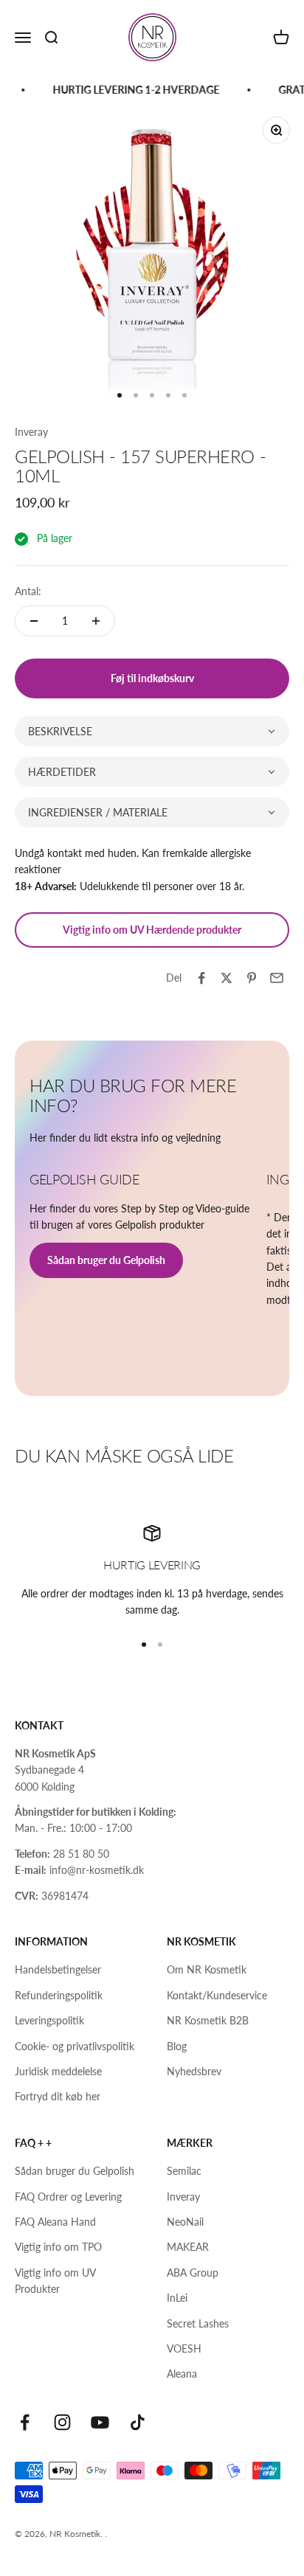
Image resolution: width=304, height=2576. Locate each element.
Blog (177, 2046)
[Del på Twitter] (227, 978)
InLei (177, 2298)
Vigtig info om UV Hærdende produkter (152, 930)
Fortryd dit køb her (58, 2096)
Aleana (182, 2374)
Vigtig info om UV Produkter (55, 2281)
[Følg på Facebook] (25, 2422)
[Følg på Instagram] (62, 2422)
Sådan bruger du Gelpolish (106, 1260)
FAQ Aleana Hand (55, 2222)
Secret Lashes (198, 2323)
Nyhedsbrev (194, 2071)
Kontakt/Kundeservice (217, 1995)
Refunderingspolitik (59, 1995)
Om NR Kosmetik (207, 1969)
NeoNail (185, 2222)
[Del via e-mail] (277, 978)
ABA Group (193, 2273)
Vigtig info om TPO (58, 2247)
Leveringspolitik (49, 2020)
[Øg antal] (96, 621)
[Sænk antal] (34, 621)
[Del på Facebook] (201, 978)
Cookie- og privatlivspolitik (75, 2046)
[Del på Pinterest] (252, 978)
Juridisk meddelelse (58, 2071)
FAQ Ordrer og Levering (68, 2197)
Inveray (31, 432)
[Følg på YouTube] (100, 2422)
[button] (152, 731)
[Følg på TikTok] (138, 2422)
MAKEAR (188, 2247)
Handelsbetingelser (58, 1969)
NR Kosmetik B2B (208, 2020)
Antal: (28, 591)
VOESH (184, 2348)
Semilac (184, 2171)
